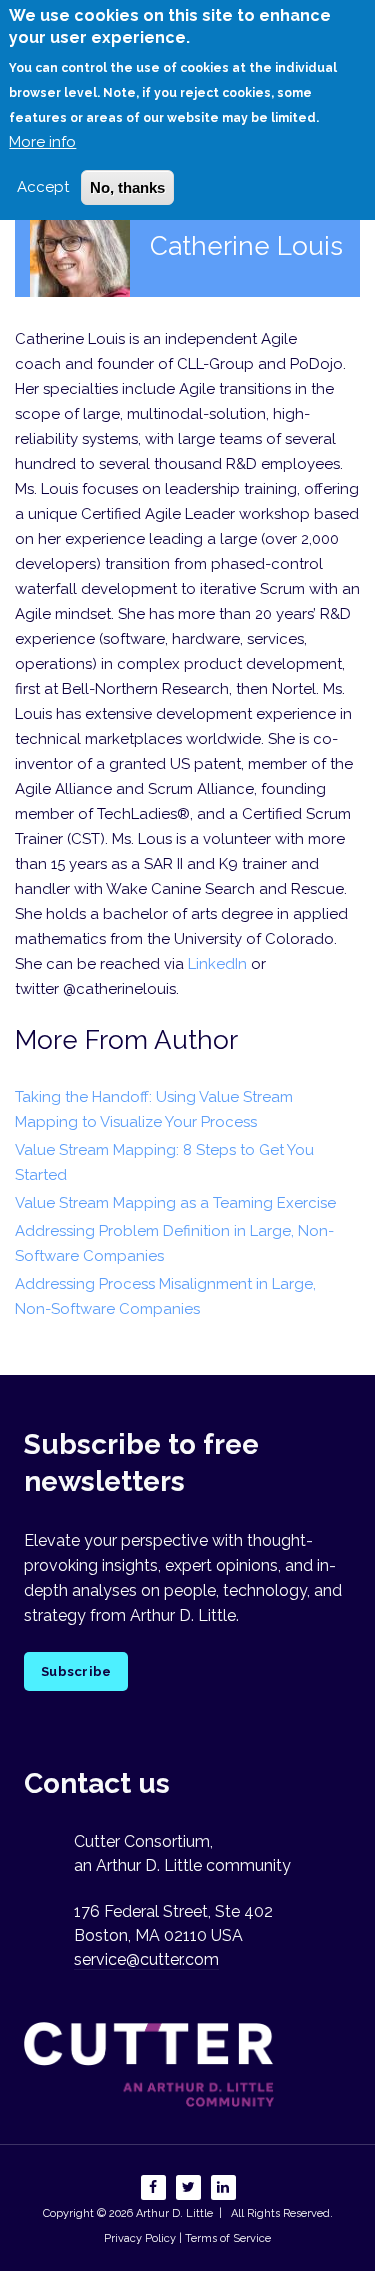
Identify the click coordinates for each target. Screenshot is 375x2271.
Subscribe (76, 1671)
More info (42, 142)
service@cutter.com (146, 1959)
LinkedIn (217, 964)
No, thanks (127, 187)
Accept (43, 187)
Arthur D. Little (173, 2213)
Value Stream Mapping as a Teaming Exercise (175, 1203)
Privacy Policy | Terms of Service (187, 2238)
